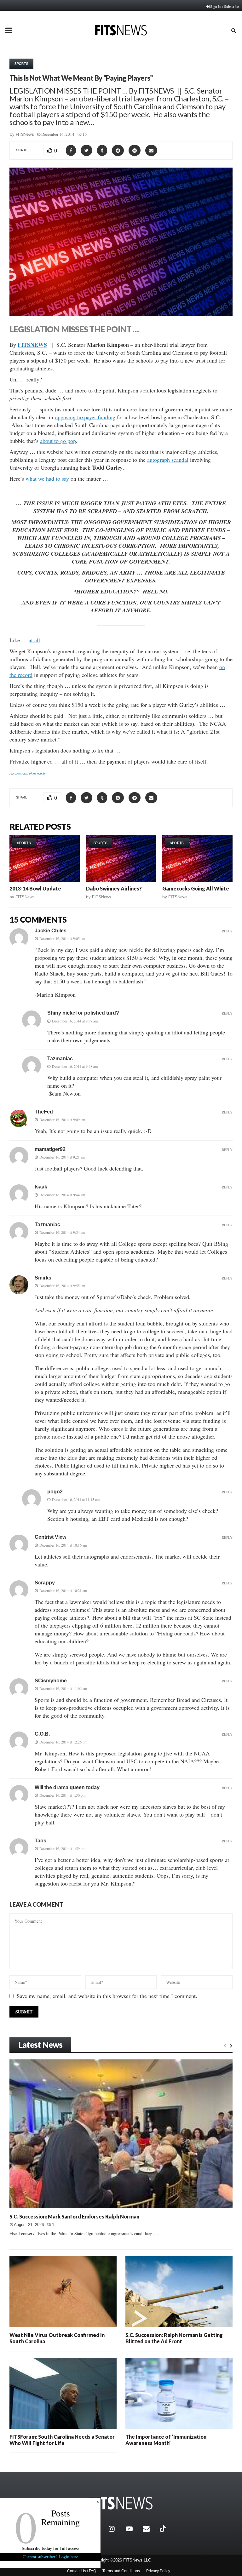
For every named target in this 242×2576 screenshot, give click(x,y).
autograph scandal (168, 460)
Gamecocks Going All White (196, 888)
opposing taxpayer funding (85, 417)
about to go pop (58, 441)
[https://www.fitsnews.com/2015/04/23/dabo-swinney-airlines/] (121, 859)
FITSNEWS (32, 345)
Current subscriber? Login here (50, 2557)
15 (85, 134)
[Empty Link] (225, 2045)
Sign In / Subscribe (225, 6)
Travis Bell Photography (30, 773)
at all (34, 640)
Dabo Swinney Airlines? (114, 888)
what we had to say (48, 478)
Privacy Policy (158, 2571)
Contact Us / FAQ (82, 2571)
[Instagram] (116, 2529)
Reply (227, 931)
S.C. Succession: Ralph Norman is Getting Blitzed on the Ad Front (174, 2338)
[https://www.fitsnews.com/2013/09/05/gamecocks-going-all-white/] (197, 859)
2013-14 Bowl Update (35, 888)
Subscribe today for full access (50, 2548)
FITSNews (25, 134)
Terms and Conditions (121, 2571)
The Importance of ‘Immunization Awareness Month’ (166, 2440)
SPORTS (21, 64)
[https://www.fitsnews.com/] (121, 2503)
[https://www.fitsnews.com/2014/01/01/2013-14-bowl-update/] (45, 859)
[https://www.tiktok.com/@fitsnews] (164, 2529)
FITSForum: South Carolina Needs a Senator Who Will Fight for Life (62, 2440)
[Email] (150, 2529)
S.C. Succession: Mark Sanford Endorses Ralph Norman (74, 2216)
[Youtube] (133, 2529)
